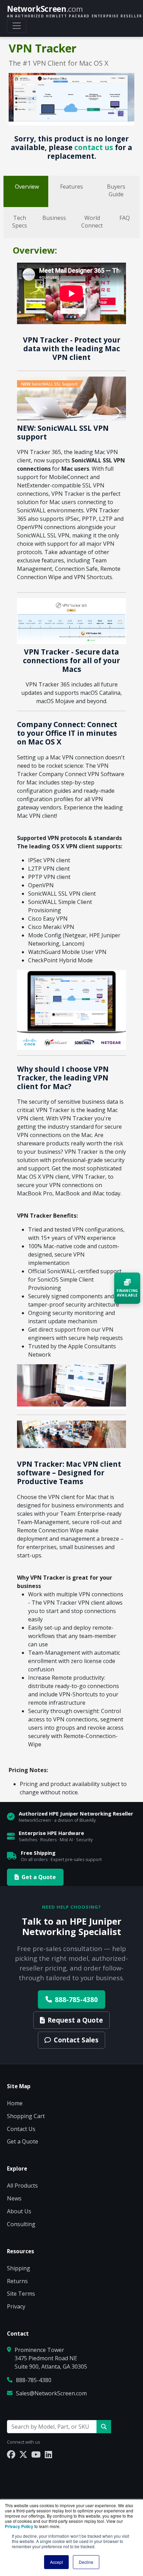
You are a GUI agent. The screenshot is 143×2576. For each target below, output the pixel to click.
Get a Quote (39, 1877)
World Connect (92, 222)
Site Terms (21, 2294)
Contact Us (21, 2129)
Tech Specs (20, 222)
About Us (19, 2211)
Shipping (19, 2268)
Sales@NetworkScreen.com (51, 2393)
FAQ (125, 218)
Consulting (21, 2224)
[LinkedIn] (48, 2454)
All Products (22, 2186)
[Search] (104, 2427)
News (14, 2198)
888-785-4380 (76, 1999)
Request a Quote (75, 2020)
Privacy (16, 2306)
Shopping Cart (26, 2116)
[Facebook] (11, 2454)
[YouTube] (36, 2454)
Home (15, 2103)
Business (54, 218)
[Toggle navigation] (17, 26)
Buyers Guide (116, 190)
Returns (17, 2281)
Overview (27, 187)
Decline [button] (86, 2562)
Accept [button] (56, 2562)
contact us (94, 147)
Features (71, 187)
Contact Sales (76, 2040)
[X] (23, 2454)
